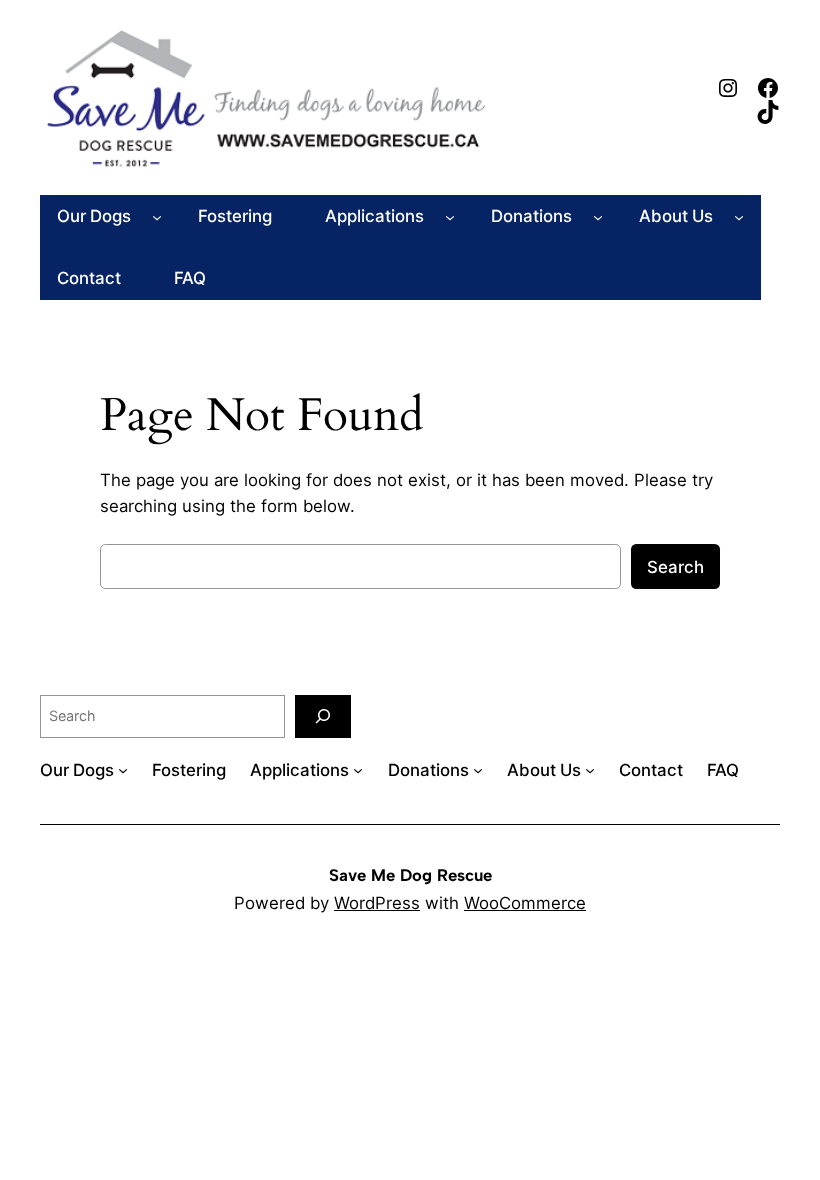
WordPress (377, 903)
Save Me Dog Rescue (410, 875)
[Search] (323, 716)
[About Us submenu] (739, 216)
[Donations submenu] (598, 216)
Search (675, 567)
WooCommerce (525, 903)
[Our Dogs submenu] (157, 216)
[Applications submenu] (450, 216)
